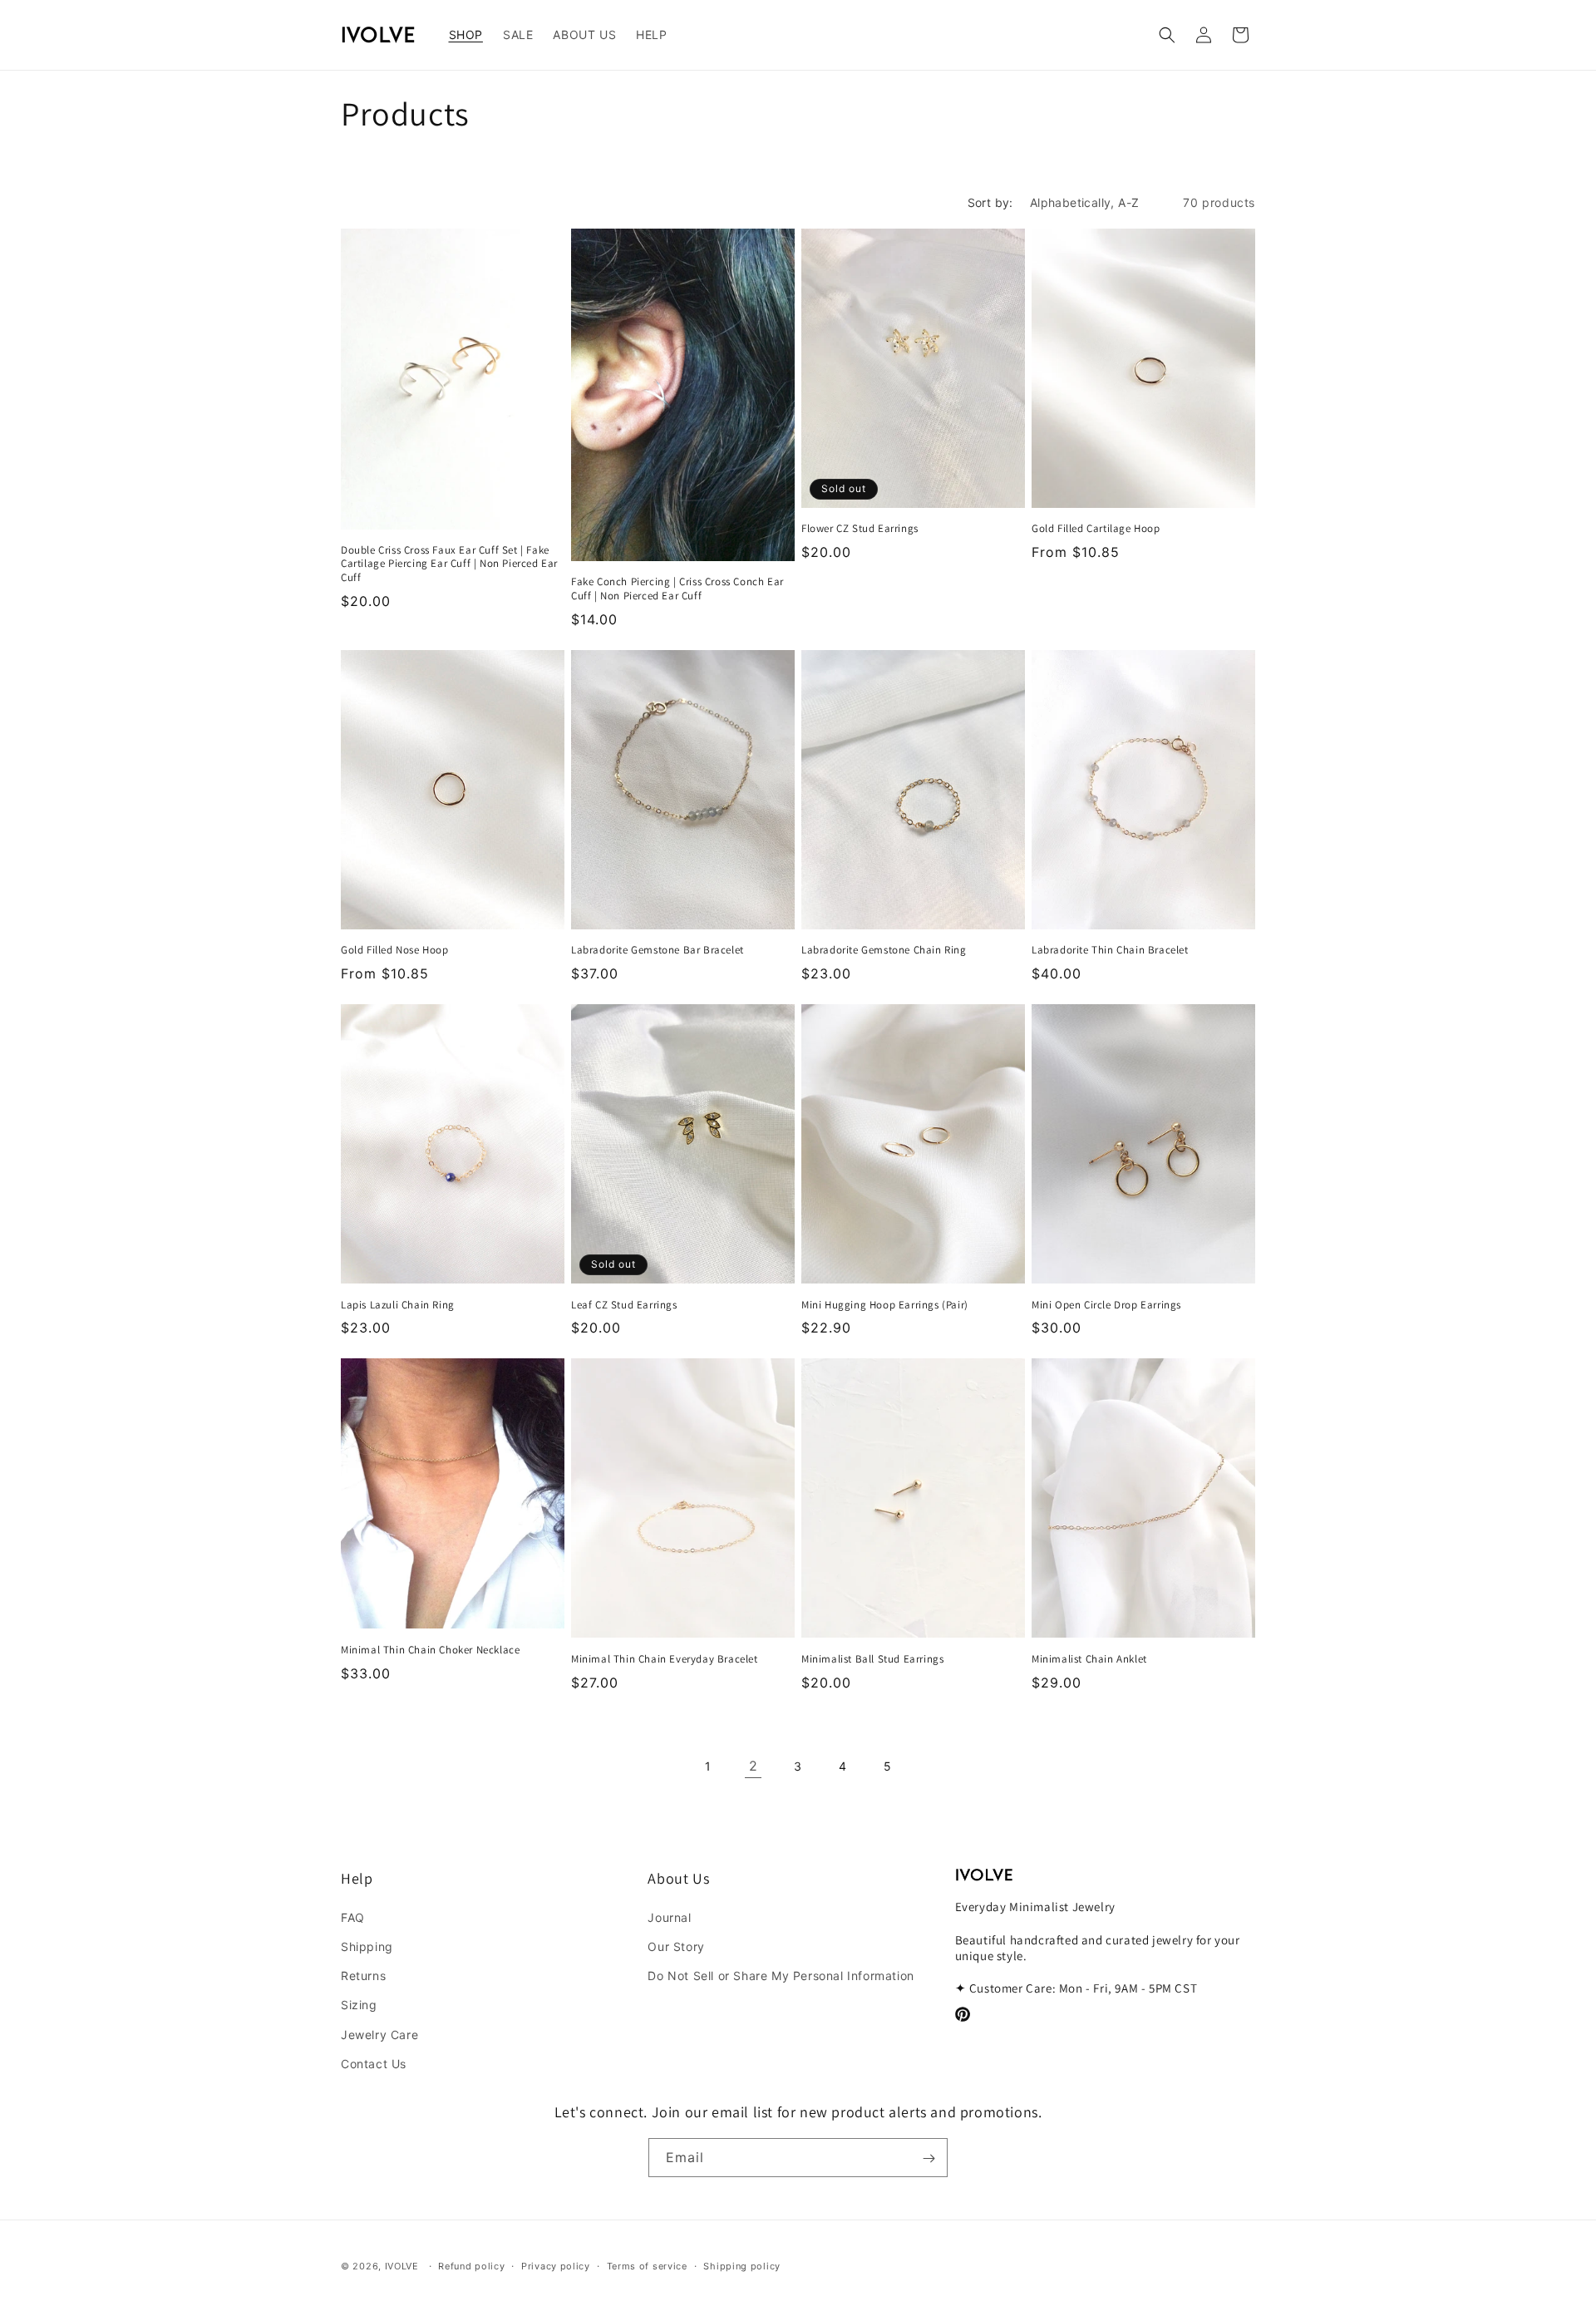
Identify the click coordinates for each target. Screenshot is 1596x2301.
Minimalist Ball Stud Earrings (872, 1659)
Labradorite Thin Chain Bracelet (1110, 950)
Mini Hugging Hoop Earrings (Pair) (885, 1305)
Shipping (367, 1946)
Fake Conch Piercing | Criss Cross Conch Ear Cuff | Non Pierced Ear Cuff (677, 589)
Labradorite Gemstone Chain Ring (884, 950)
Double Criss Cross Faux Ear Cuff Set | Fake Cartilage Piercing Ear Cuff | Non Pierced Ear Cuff (449, 564)
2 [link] (754, 1766)
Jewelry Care (379, 2034)
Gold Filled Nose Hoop (395, 950)
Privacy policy (556, 2265)
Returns (363, 1975)
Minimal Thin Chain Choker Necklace (430, 1650)
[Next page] (933, 1766)
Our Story (676, 1946)
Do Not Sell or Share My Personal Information (781, 1975)
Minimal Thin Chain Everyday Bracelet (665, 1659)
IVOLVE (402, 2266)
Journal (669, 1917)
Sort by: (990, 202)
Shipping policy (742, 2265)
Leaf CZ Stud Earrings (624, 1305)
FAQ (353, 1917)
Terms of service (647, 2265)
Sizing (359, 2005)
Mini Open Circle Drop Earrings (1106, 1305)
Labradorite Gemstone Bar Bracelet (658, 950)
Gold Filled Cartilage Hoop (1096, 529)
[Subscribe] (929, 2158)
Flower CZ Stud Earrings (860, 529)
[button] (466, 35)
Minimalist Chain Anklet (1089, 1659)
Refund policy (471, 2265)
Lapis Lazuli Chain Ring (398, 1305)
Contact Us (374, 2063)
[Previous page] (663, 1766)
